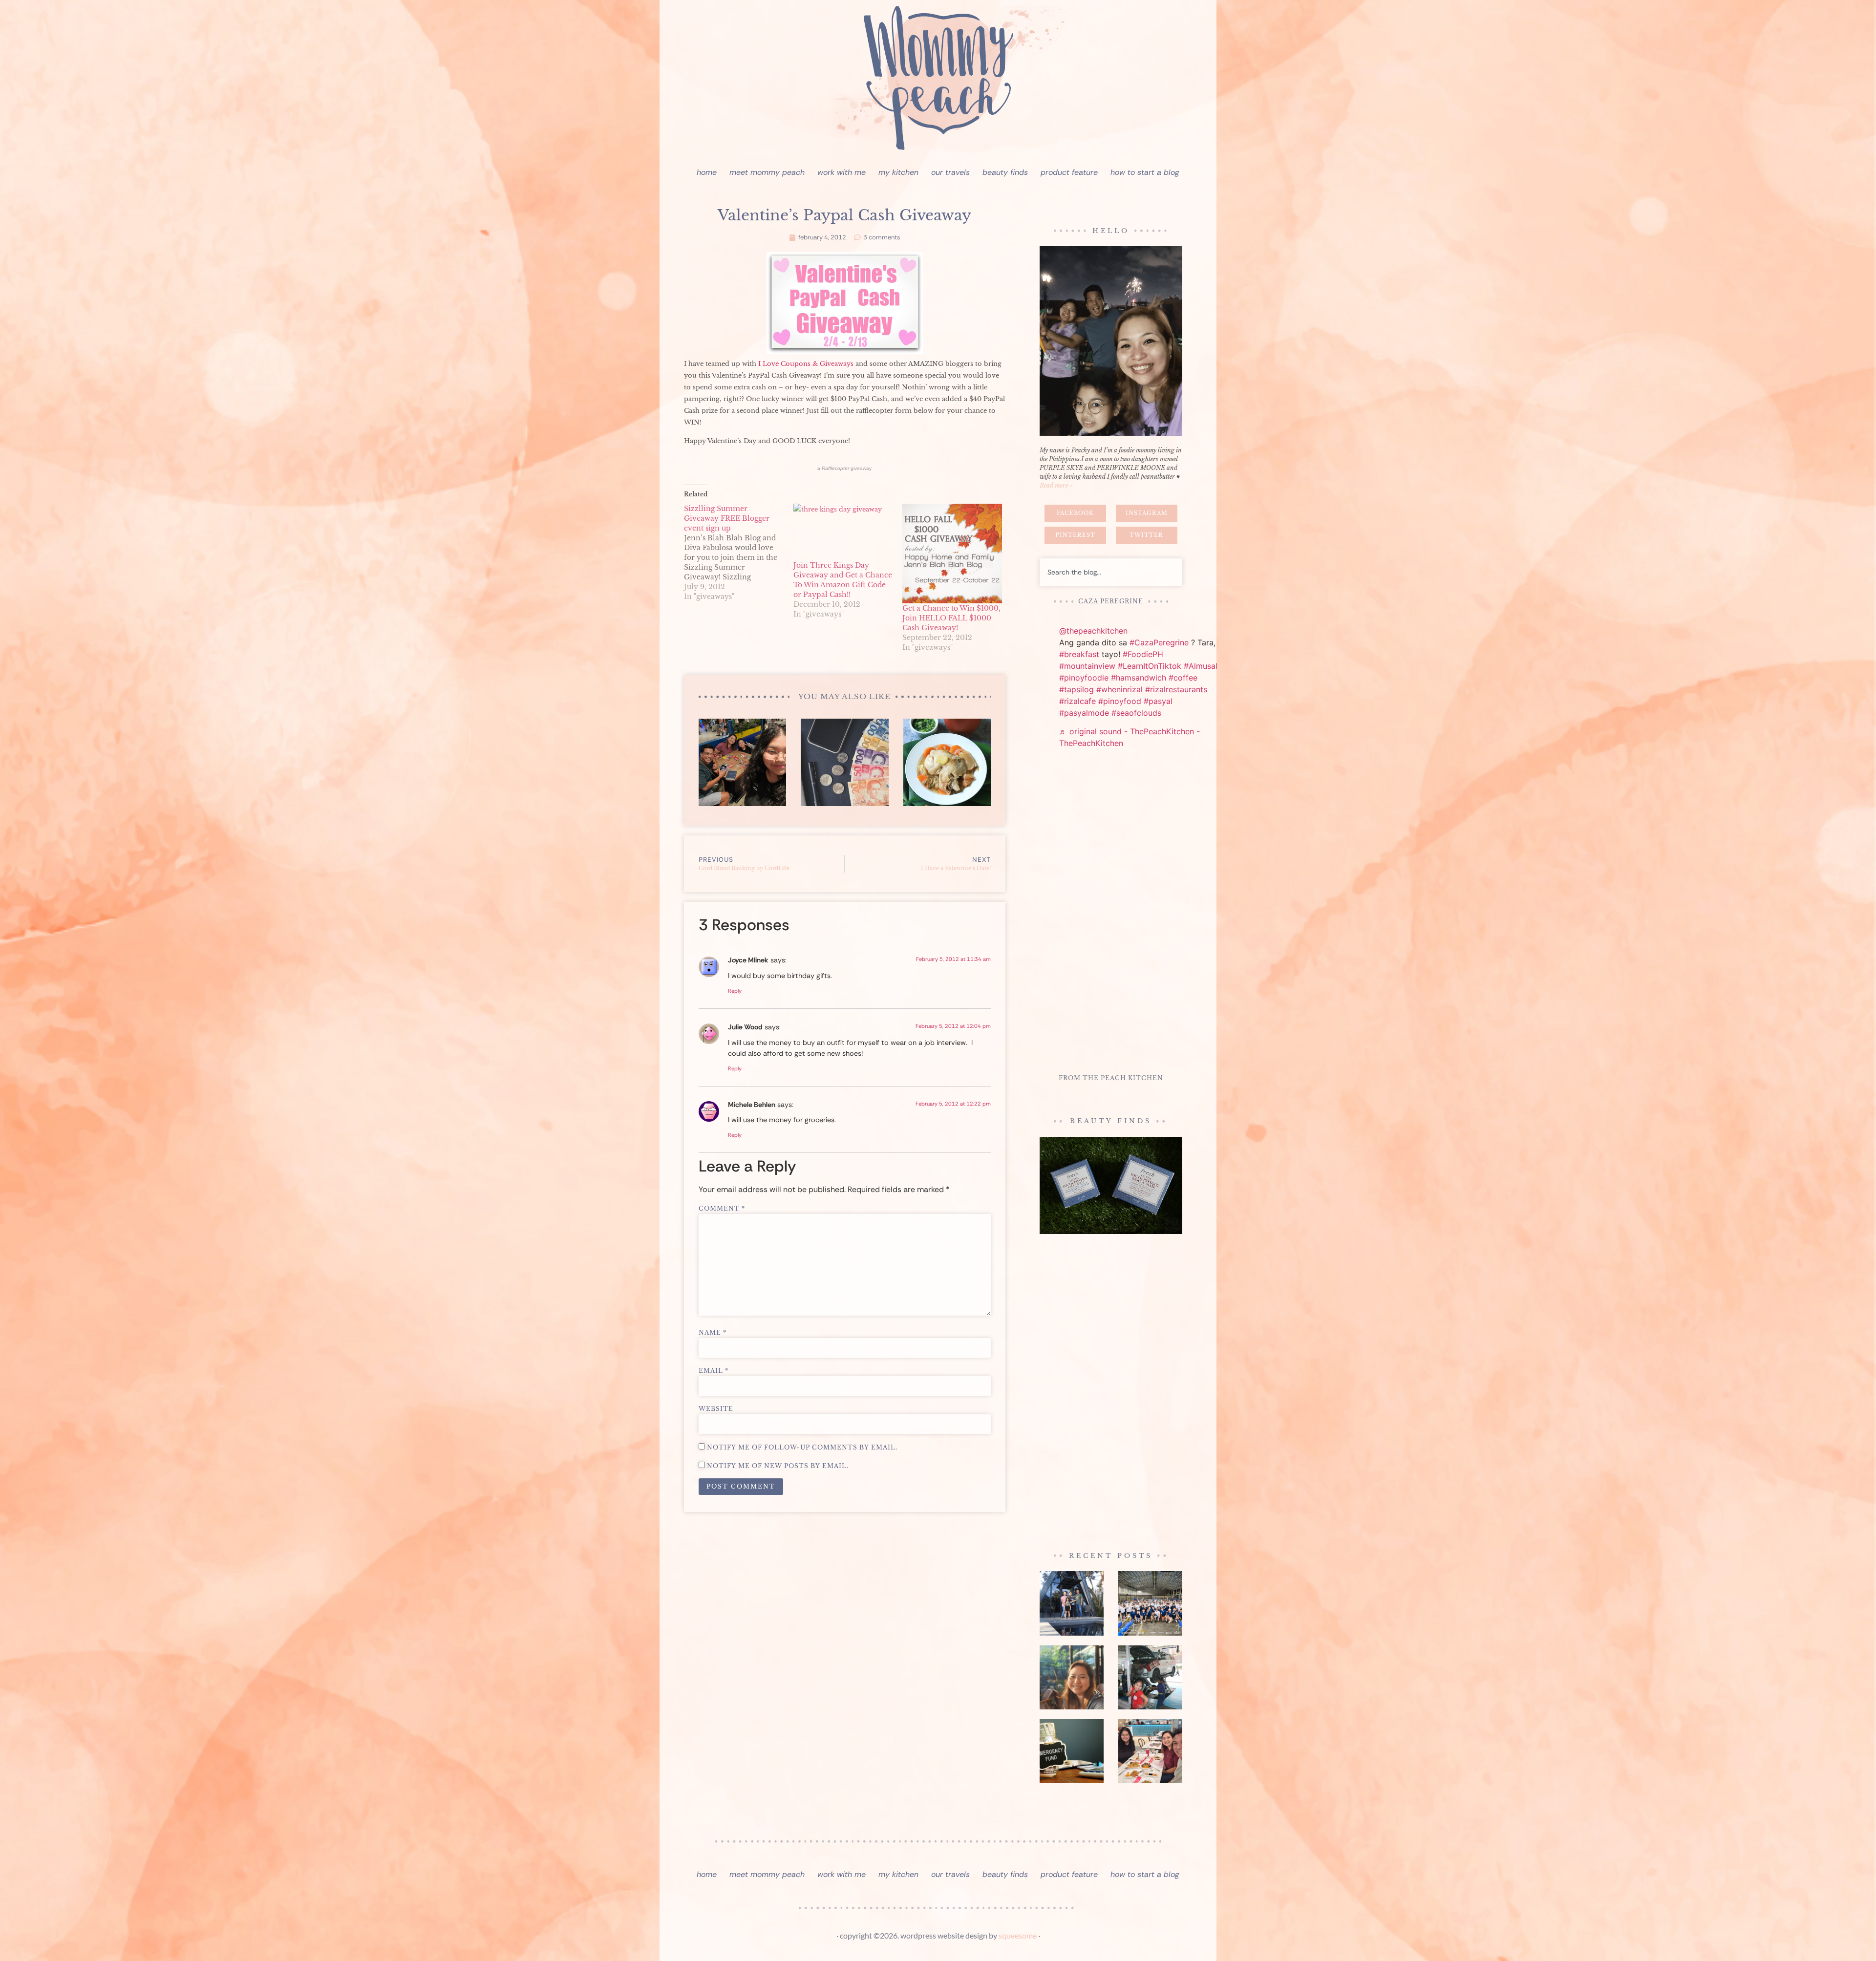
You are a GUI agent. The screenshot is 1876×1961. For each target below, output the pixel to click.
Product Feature (1069, 172)
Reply (735, 991)
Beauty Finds (1005, 172)
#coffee (1183, 678)
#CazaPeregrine (1159, 642)
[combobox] (1111, 572)
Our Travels (950, 172)
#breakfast (1079, 654)
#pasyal (1158, 701)
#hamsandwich (1139, 678)
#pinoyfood (1120, 701)
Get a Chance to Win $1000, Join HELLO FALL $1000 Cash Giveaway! (951, 618)
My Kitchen (898, 172)
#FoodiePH (1143, 654)
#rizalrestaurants (1176, 689)
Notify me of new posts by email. (778, 1466)
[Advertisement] (1111, 913)
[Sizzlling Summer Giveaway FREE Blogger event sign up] (739, 553)
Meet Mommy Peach (767, 172)
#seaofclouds (1136, 713)
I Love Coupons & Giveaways (806, 364)
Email (714, 1371)
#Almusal (1201, 666)
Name (713, 1333)
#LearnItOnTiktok (1150, 666)
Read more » (1056, 485)
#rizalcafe (1077, 701)
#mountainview (1087, 666)
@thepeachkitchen (1093, 631)
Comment (722, 1209)
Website (716, 1409)
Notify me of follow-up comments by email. (802, 1448)
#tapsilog (1077, 689)
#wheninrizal (1119, 689)
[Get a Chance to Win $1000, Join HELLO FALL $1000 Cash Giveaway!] (952, 554)
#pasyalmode (1084, 713)
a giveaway (844, 468)
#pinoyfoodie (1084, 678)
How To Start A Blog (1145, 172)
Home (707, 172)
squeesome (1018, 1935)
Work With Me (842, 172)
